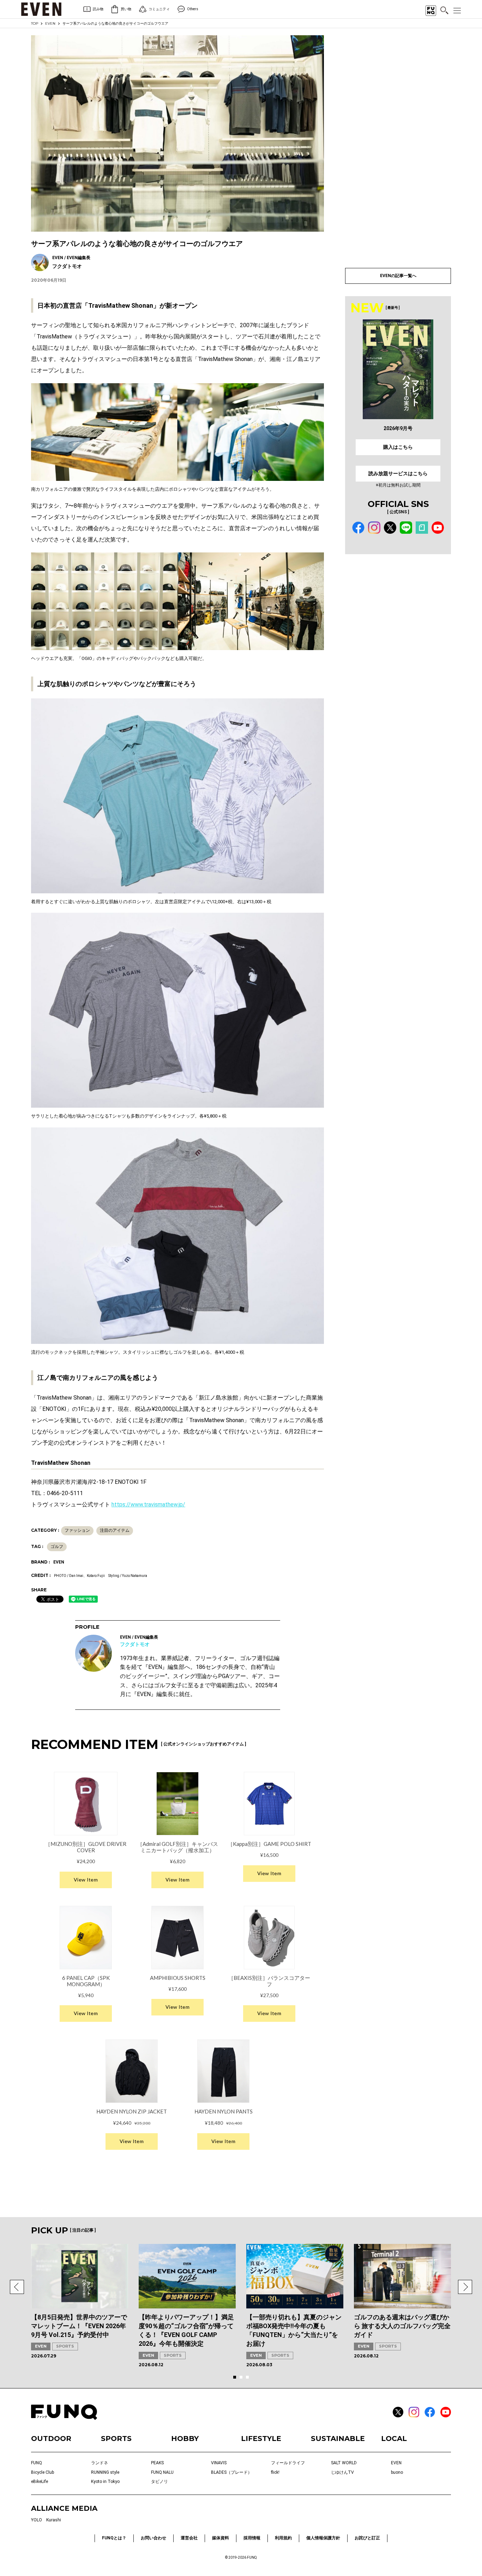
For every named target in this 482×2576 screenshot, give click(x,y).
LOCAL (394, 2439)
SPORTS (65, 2346)
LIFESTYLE (261, 2439)
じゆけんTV (342, 2472)
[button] (17, 2287)
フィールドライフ (288, 2463)
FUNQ (37, 2463)
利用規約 (283, 2538)
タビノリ (159, 2482)
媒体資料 (221, 2538)
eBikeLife (40, 2482)
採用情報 (252, 2538)
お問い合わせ (153, 2538)
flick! (275, 2472)
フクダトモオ (135, 1644)
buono (397, 2472)
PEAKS (157, 2463)
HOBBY (185, 2439)
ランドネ (100, 2463)
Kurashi (54, 2520)
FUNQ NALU (162, 2472)
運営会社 (189, 2538)
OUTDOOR (51, 2439)
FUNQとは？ (114, 2538)
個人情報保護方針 (323, 2538)
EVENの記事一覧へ (398, 276)
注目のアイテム (115, 1530)
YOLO (37, 2520)
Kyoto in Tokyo (105, 2482)
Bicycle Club (43, 2472)
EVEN (50, 23)
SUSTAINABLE (338, 2439)
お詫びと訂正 (367, 2538)
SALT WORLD (344, 2463)
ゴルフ (57, 1547)
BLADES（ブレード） (231, 2472)
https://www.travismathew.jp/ (148, 1504)
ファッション (77, 1530)
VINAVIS (219, 2463)
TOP (35, 23)
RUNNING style (105, 2472)
